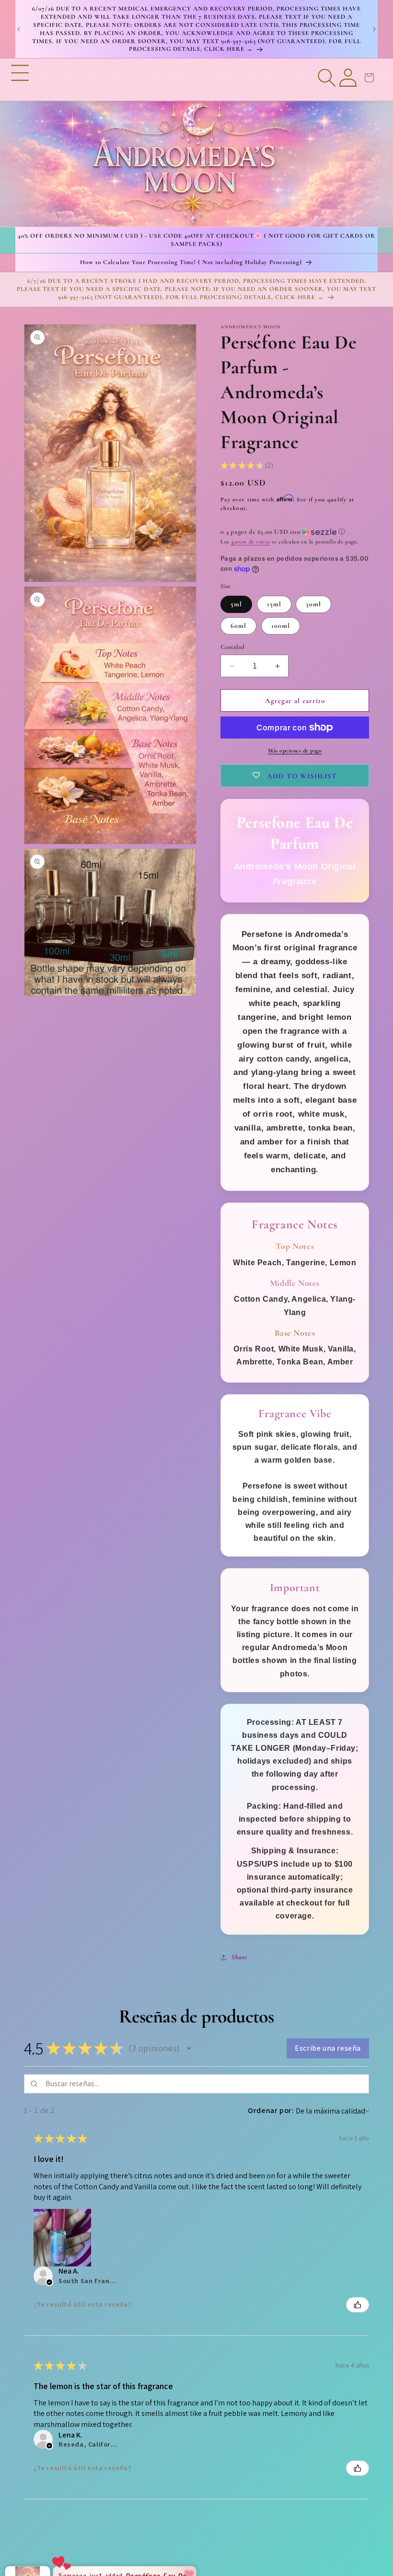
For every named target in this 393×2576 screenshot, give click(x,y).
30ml (313, 604)
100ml (281, 626)
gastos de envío (251, 542)
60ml (238, 626)
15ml (274, 604)
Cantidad (232, 647)
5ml (236, 604)
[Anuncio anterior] (19, 29)
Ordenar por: (271, 2110)
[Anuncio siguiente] (374, 29)
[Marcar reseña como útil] (358, 2305)
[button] (20, 143)
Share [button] (240, 1957)
